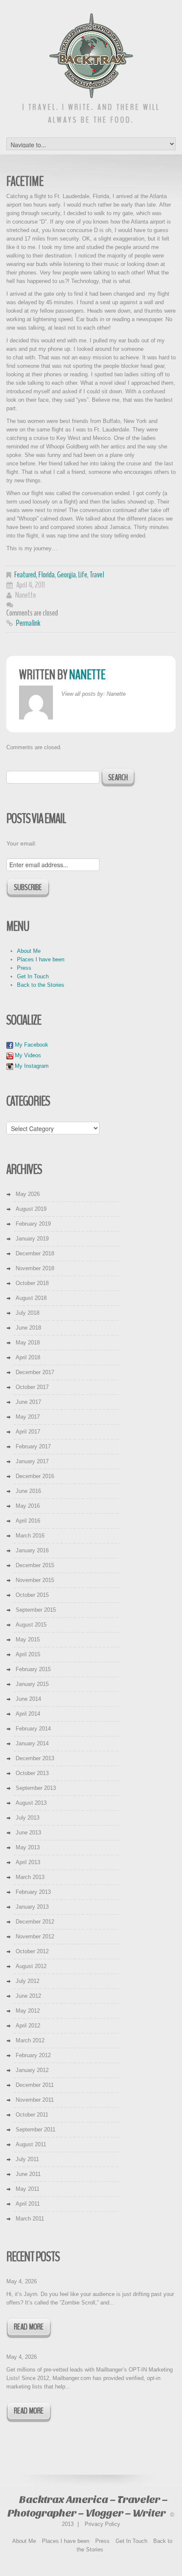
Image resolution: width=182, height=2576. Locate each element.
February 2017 (33, 1446)
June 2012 (28, 1996)
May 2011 (28, 2189)
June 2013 (28, 1833)
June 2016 (28, 1491)
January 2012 (32, 2070)
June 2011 (28, 2174)
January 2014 (32, 1743)
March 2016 (30, 1536)
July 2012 (28, 1981)
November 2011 (35, 2100)
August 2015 (31, 1625)
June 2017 (28, 1402)
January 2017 (32, 1461)
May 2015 (28, 1639)
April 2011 (28, 2204)
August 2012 (31, 1966)
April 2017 (28, 1432)
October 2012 (32, 1951)
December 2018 (35, 1253)
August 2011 (31, 2144)
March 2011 (30, 2219)
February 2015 (33, 1669)
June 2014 (28, 1699)
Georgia (66, 575)
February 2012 (33, 2055)
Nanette (26, 595)
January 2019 (32, 1239)
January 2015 (32, 1684)
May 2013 (28, 1847)
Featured (25, 575)
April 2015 (28, 1654)
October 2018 (32, 1283)
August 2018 (31, 1298)
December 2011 (35, 2085)
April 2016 (28, 1521)
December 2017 (35, 1372)
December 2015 (35, 1565)
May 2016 (28, 1506)
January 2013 (32, 1907)
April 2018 (28, 1357)
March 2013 (30, 1877)
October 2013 (32, 1773)
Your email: (21, 843)
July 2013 (28, 1818)
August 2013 (31, 1803)
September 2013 (36, 1788)
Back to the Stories (41, 985)
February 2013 (33, 1892)
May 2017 (28, 1417)
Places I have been (41, 959)
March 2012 (30, 2040)
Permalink (28, 623)
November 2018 (35, 1268)
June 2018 (28, 1328)
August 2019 (31, 1209)
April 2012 (28, 2026)
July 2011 (27, 2159)
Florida (47, 575)
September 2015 (36, 1610)
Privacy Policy (102, 2524)
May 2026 (28, 1194)
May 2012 (28, 2011)
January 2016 (32, 1550)
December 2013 (35, 1758)
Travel (97, 575)
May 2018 (28, 1343)
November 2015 (35, 1580)
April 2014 (28, 1714)
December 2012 (35, 1922)
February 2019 (33, 1224)
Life (83, 575)
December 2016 (35, 1476)
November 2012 (35, 1936)
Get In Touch (33, 976)
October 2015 (32, 1595)
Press (24, 968)
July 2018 (28, 1313)
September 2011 (36, 2129)
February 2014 (33, 1729)
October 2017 (32, 1387)
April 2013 (28, 1862)
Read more (29, 2327)
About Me (29, 951)
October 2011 (32, 2115)
